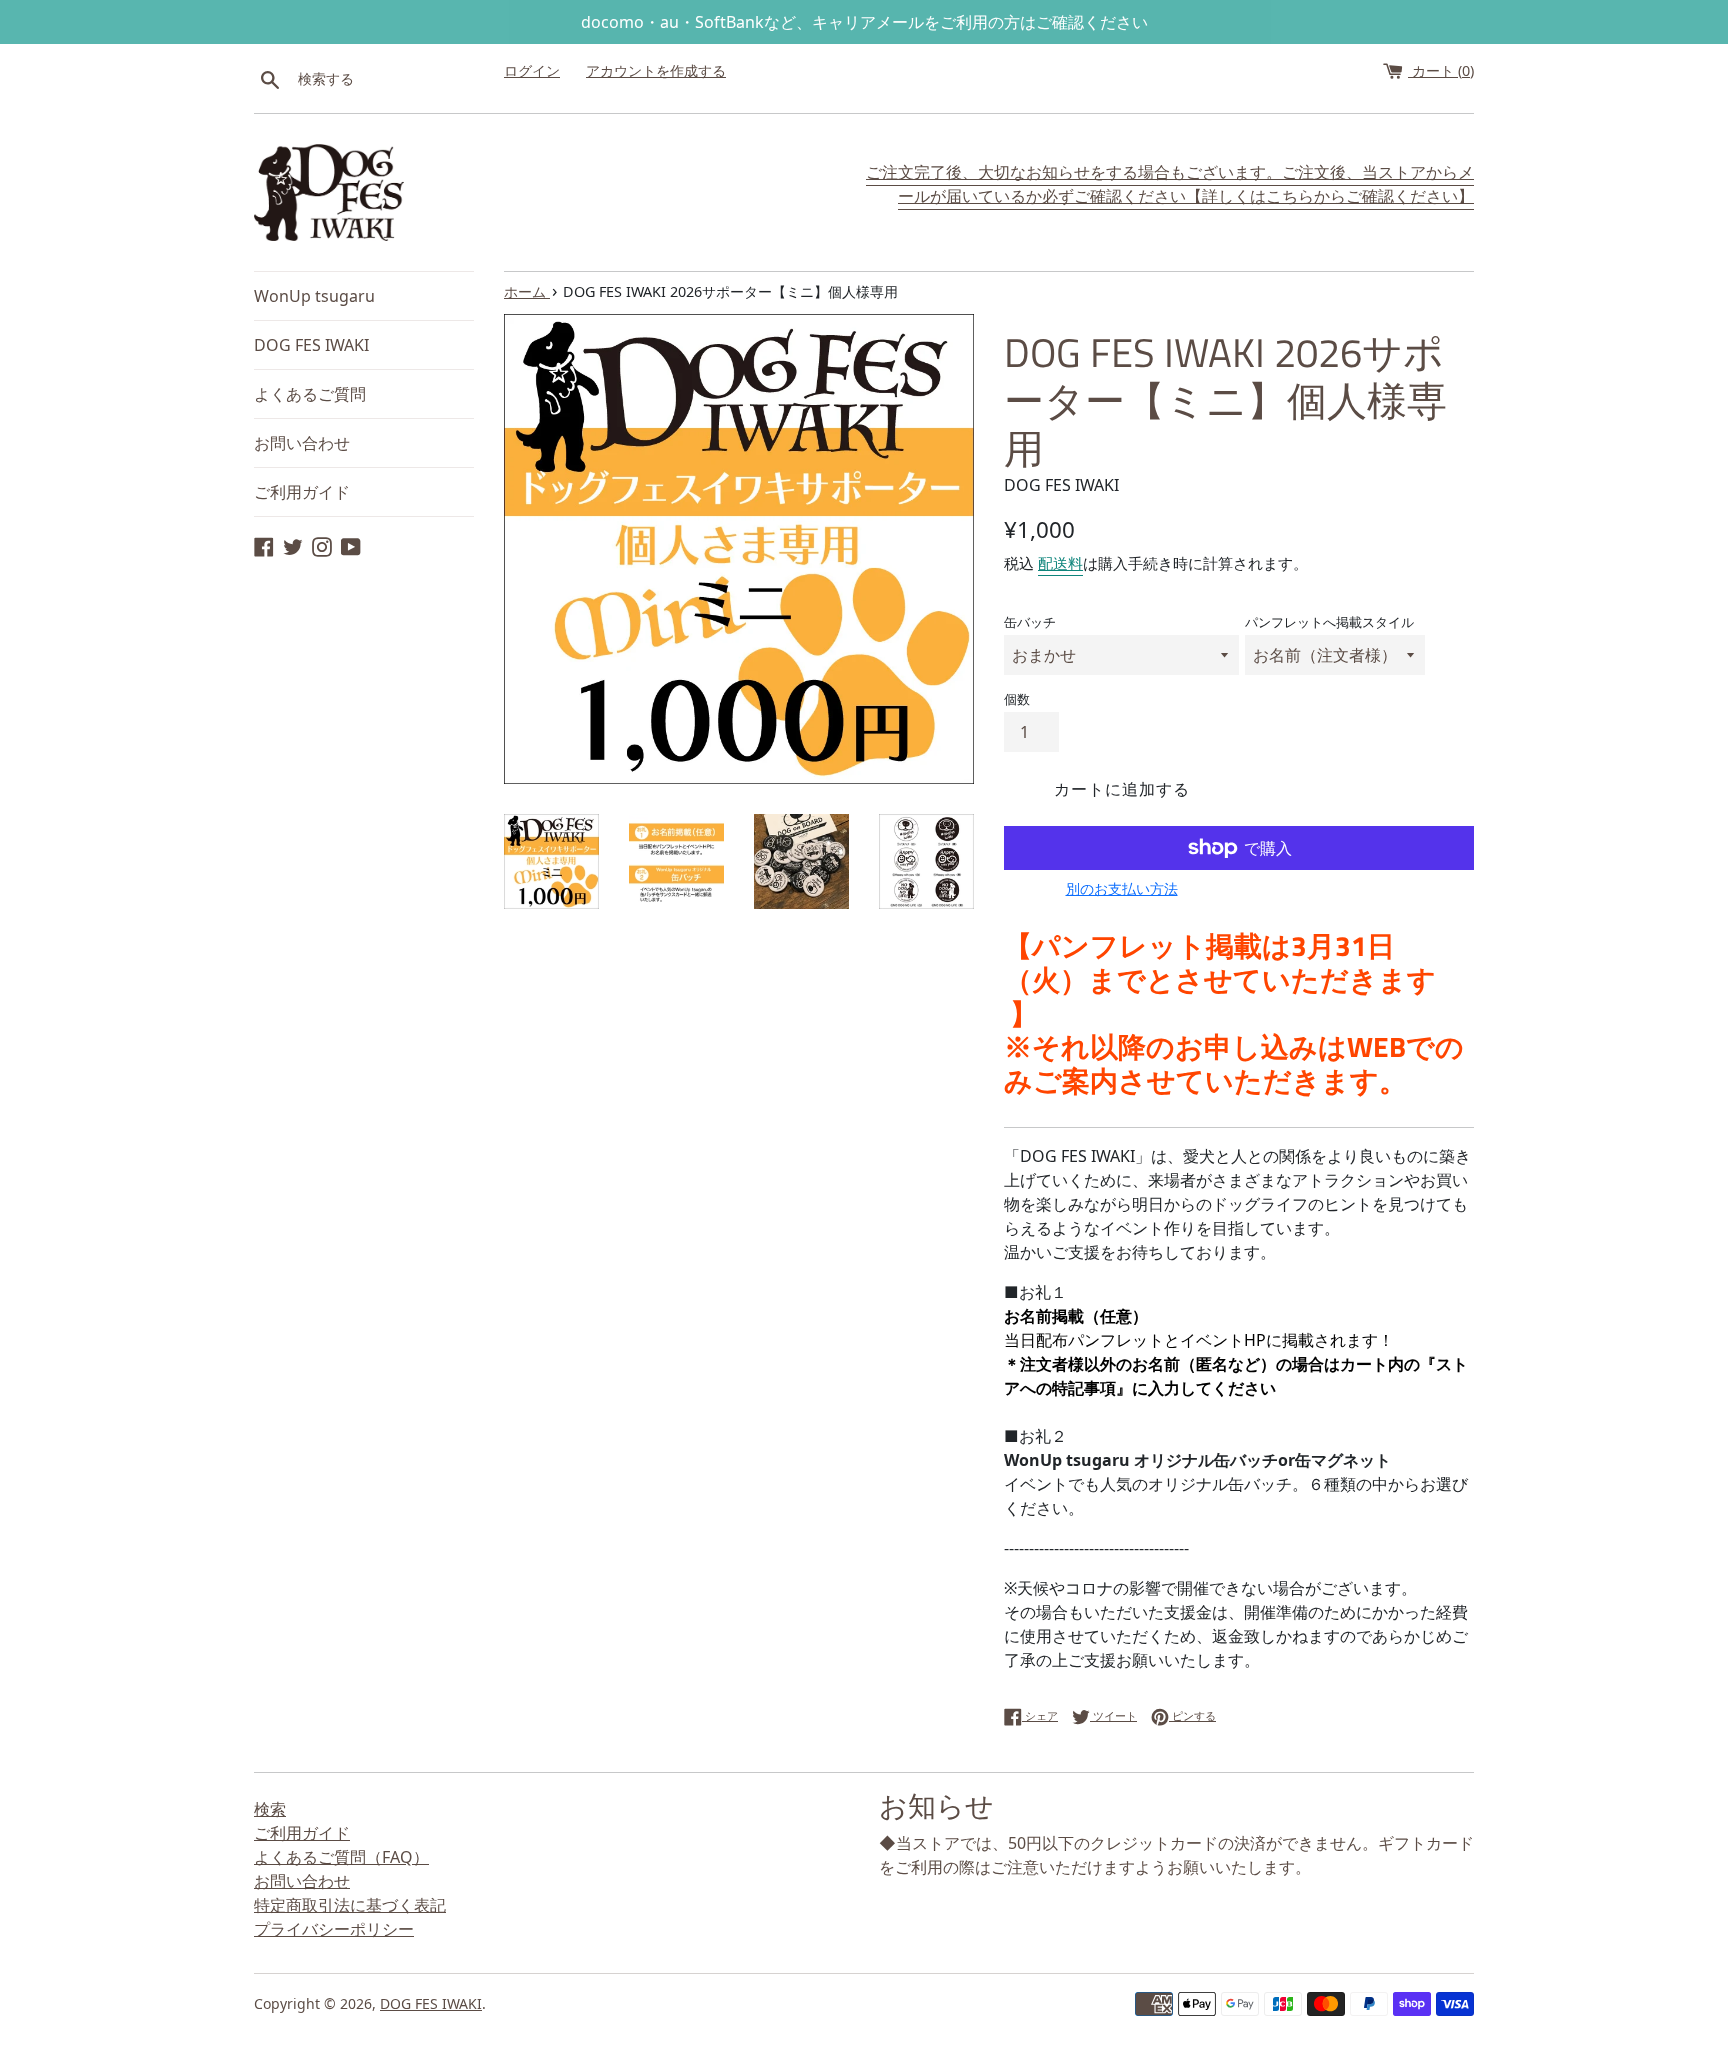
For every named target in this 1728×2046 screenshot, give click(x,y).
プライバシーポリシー (334, 1929)
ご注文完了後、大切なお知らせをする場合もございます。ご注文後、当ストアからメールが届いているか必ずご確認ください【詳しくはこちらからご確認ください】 (1170, 184)
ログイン (532, 70)
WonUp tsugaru (314, 296)
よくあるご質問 (310, 394)
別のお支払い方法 (1122, 888)
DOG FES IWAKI (311, 345)
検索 (270, 1809)
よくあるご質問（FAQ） (341, 1857)
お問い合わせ (302, 443)
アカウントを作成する (656, 70)
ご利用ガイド (302, 492)
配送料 (1060, 563)
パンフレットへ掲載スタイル (1329, 622)
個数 (1017, 699)
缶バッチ (1030, 622)
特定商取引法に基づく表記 (350, 1905)
